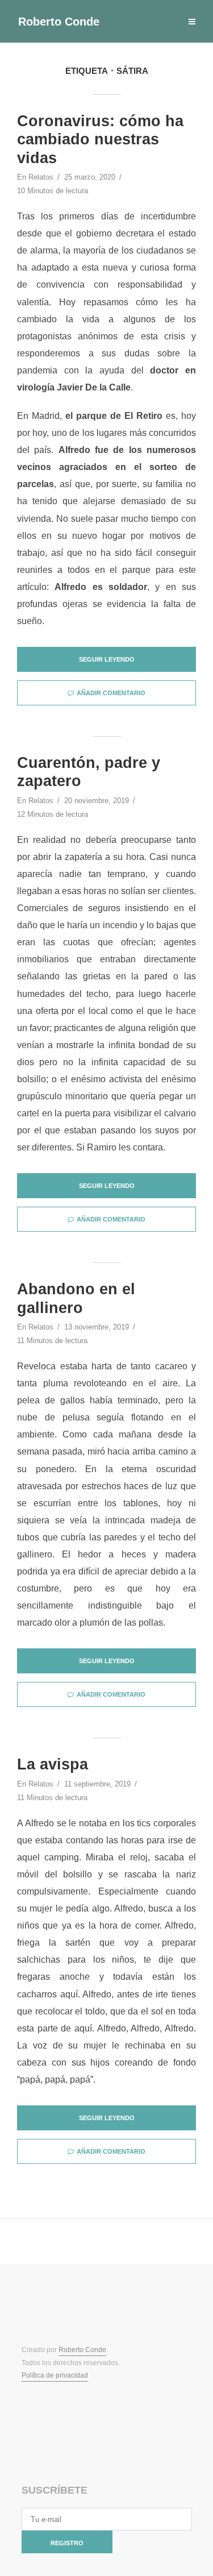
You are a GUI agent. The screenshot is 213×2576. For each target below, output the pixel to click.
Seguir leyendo (107, 659)
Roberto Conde (59, 22)
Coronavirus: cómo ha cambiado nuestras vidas (100, 140)
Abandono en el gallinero (76, 1298)
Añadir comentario (111, 693)
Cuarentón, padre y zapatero (89, 772)
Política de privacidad (55, 2375)
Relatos (41, 177)
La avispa (53, 1764)
